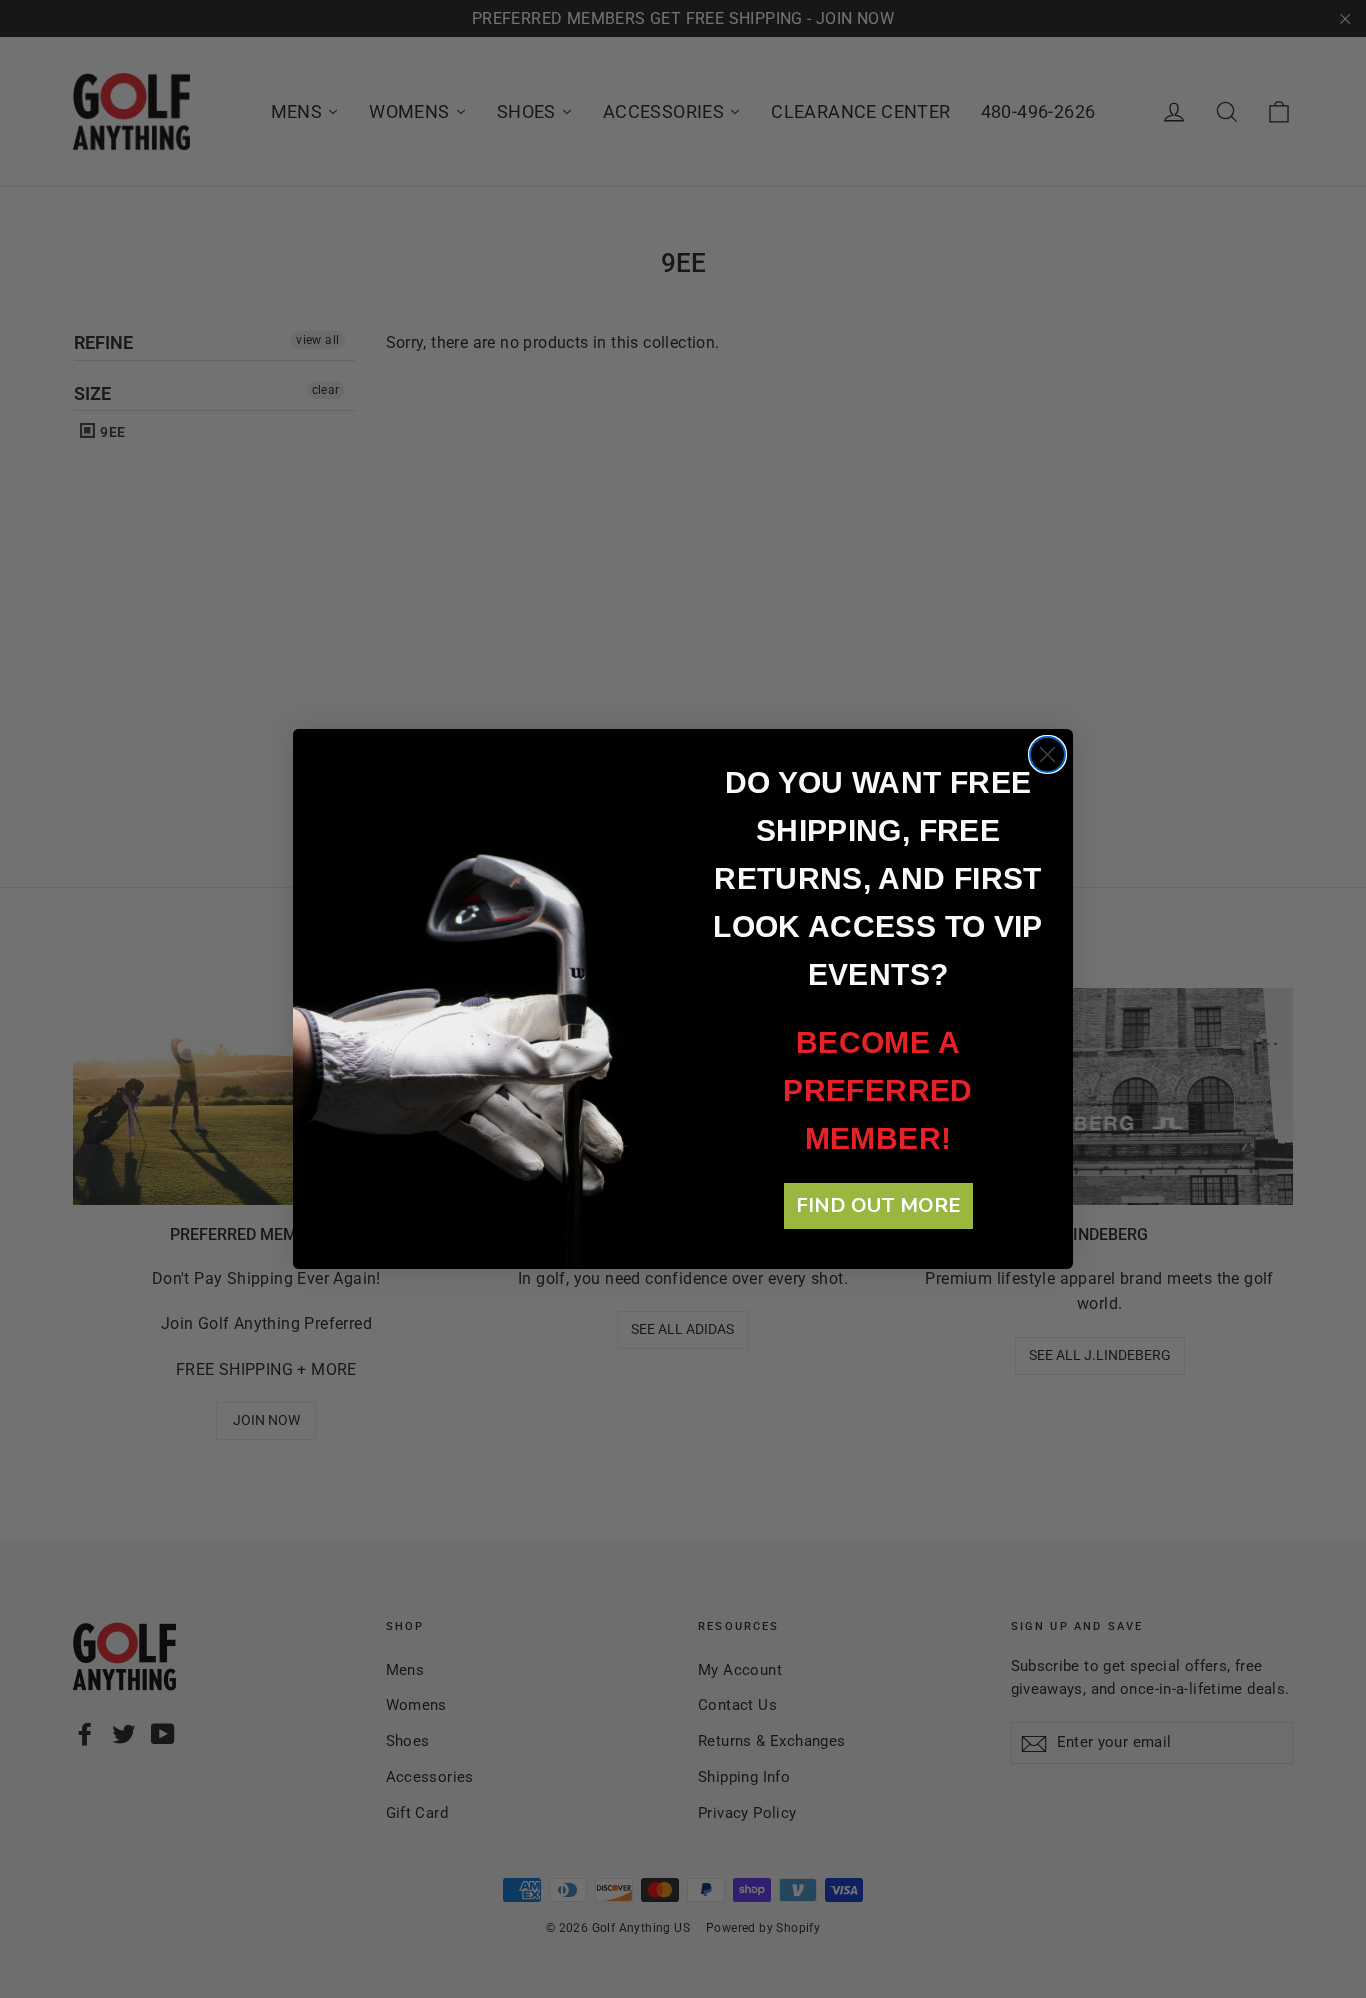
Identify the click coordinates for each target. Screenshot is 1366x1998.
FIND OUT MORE (878, 1205)
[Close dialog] (1047, 754)
